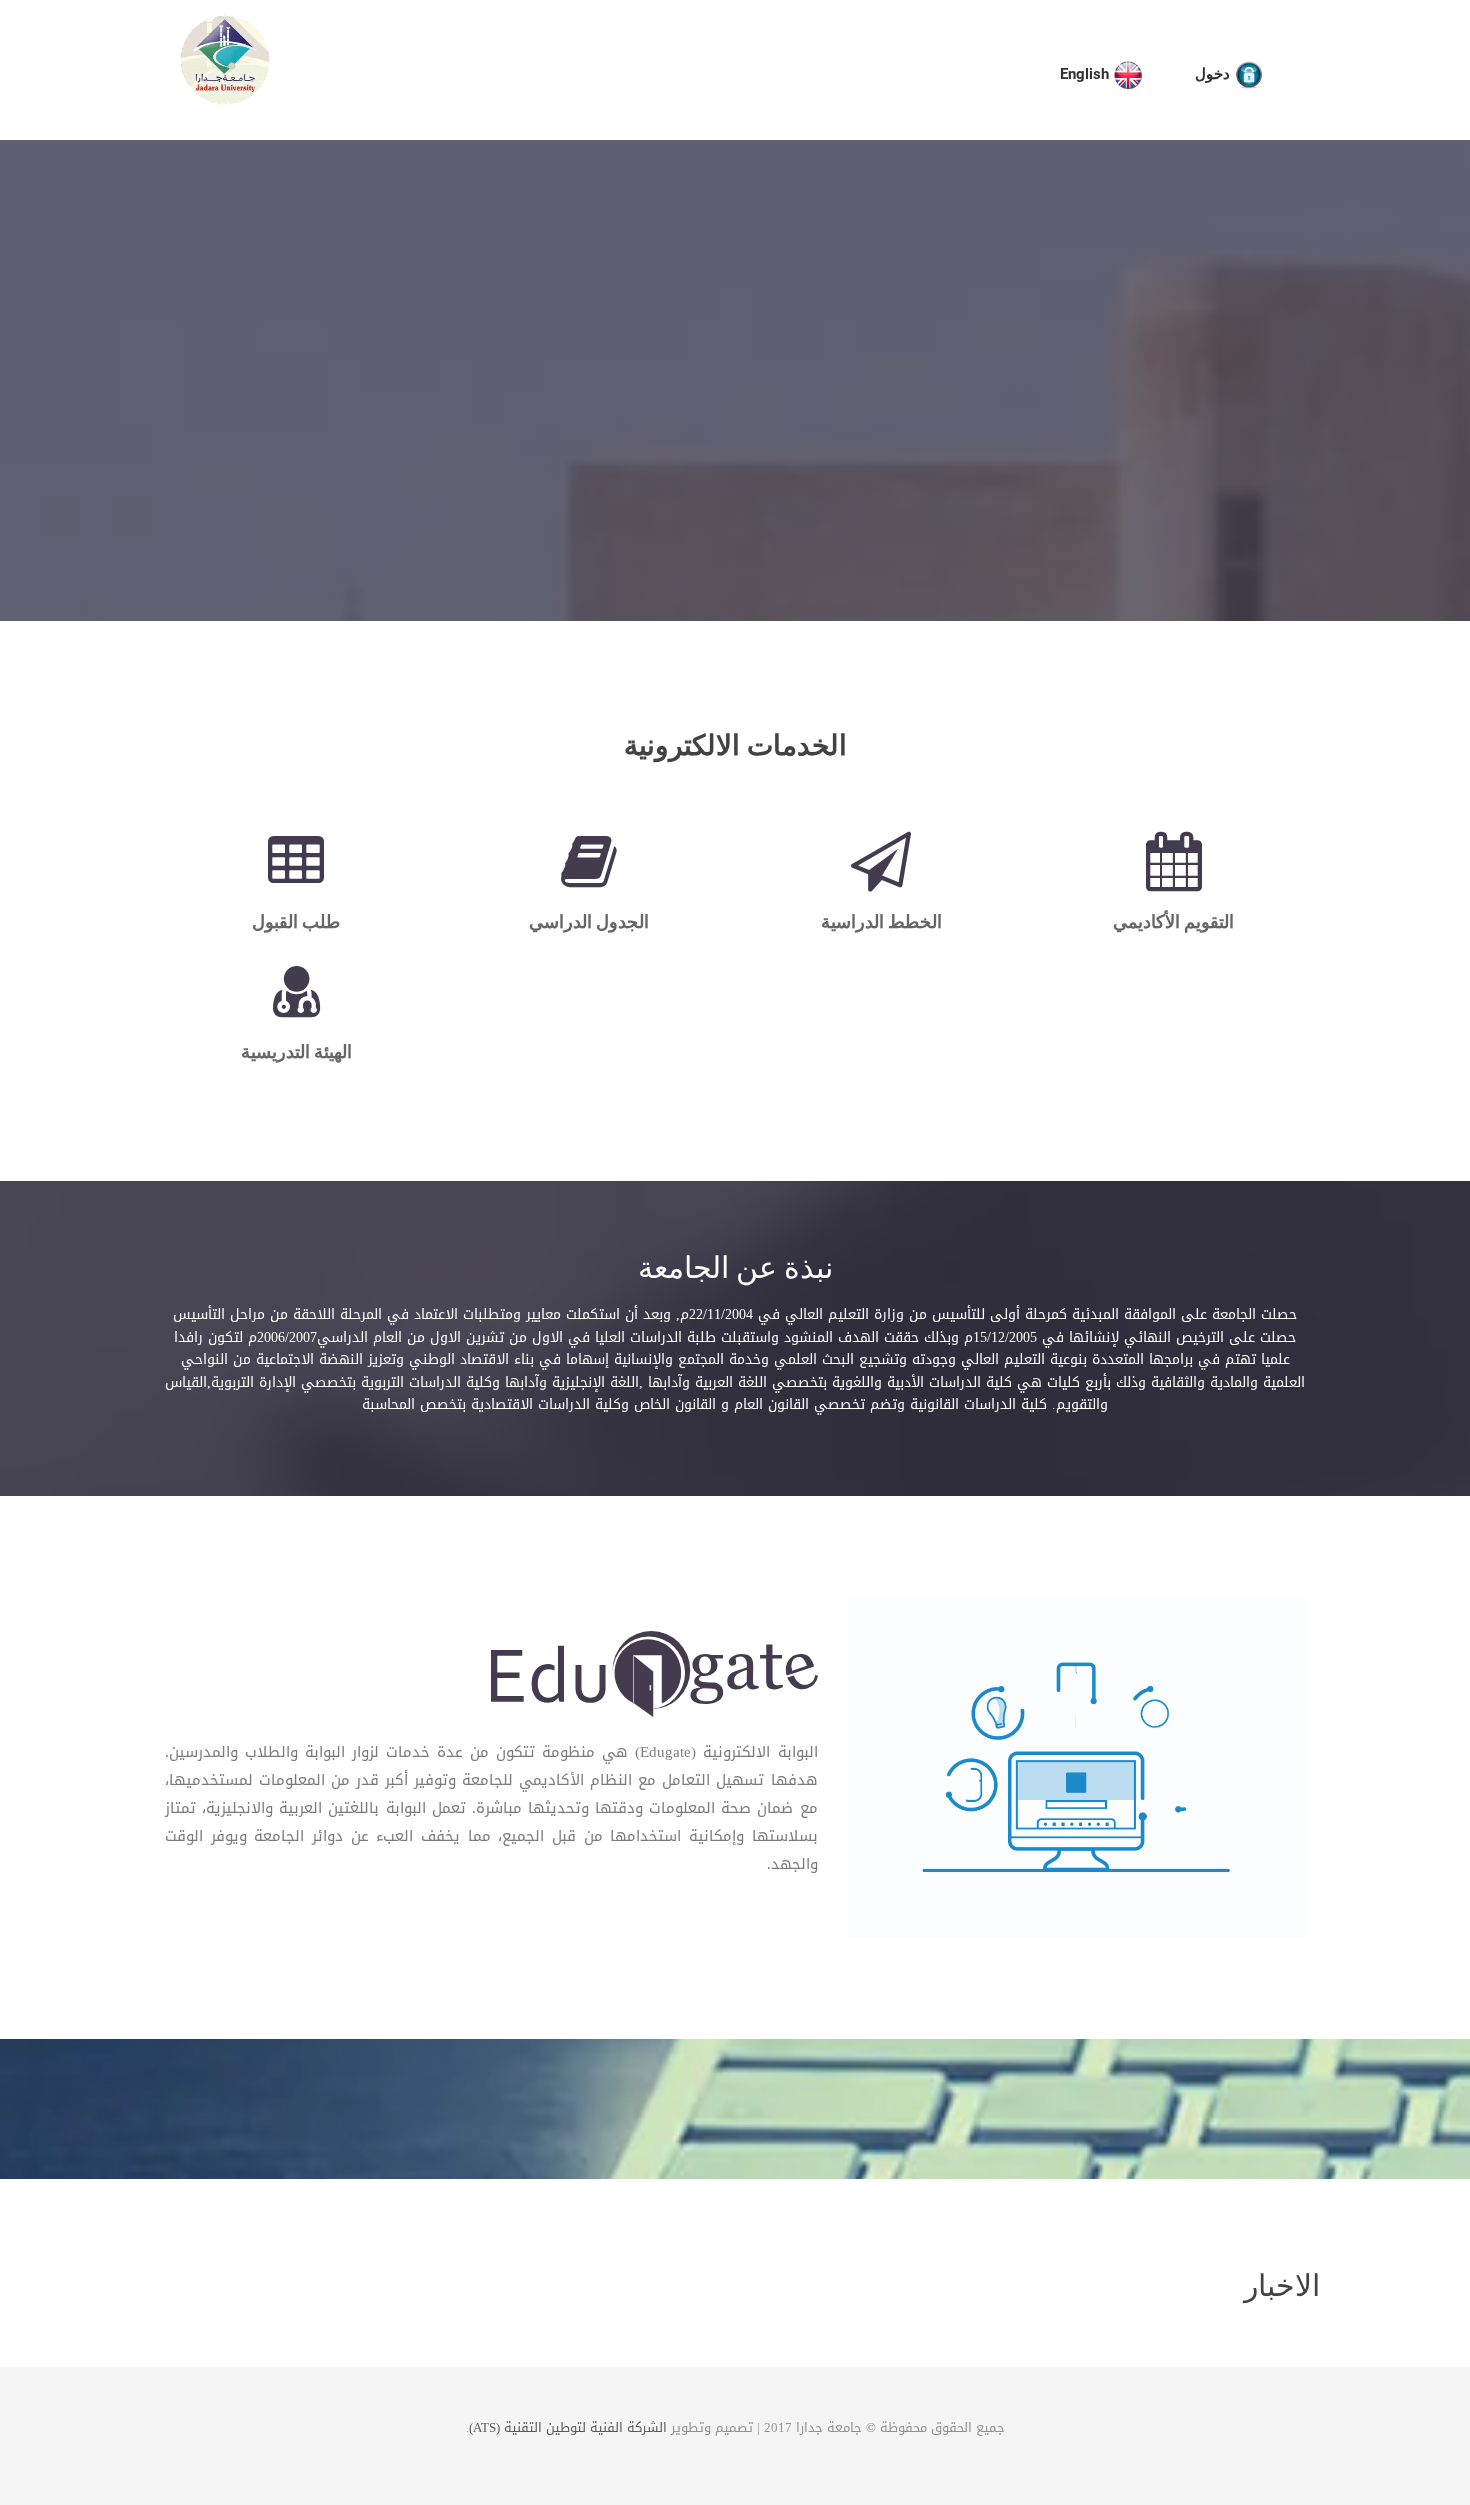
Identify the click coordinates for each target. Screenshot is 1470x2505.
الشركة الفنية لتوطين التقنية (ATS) (568, 2427)
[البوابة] (654, 1678)
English (1086, 74)
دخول (1214, 74)
